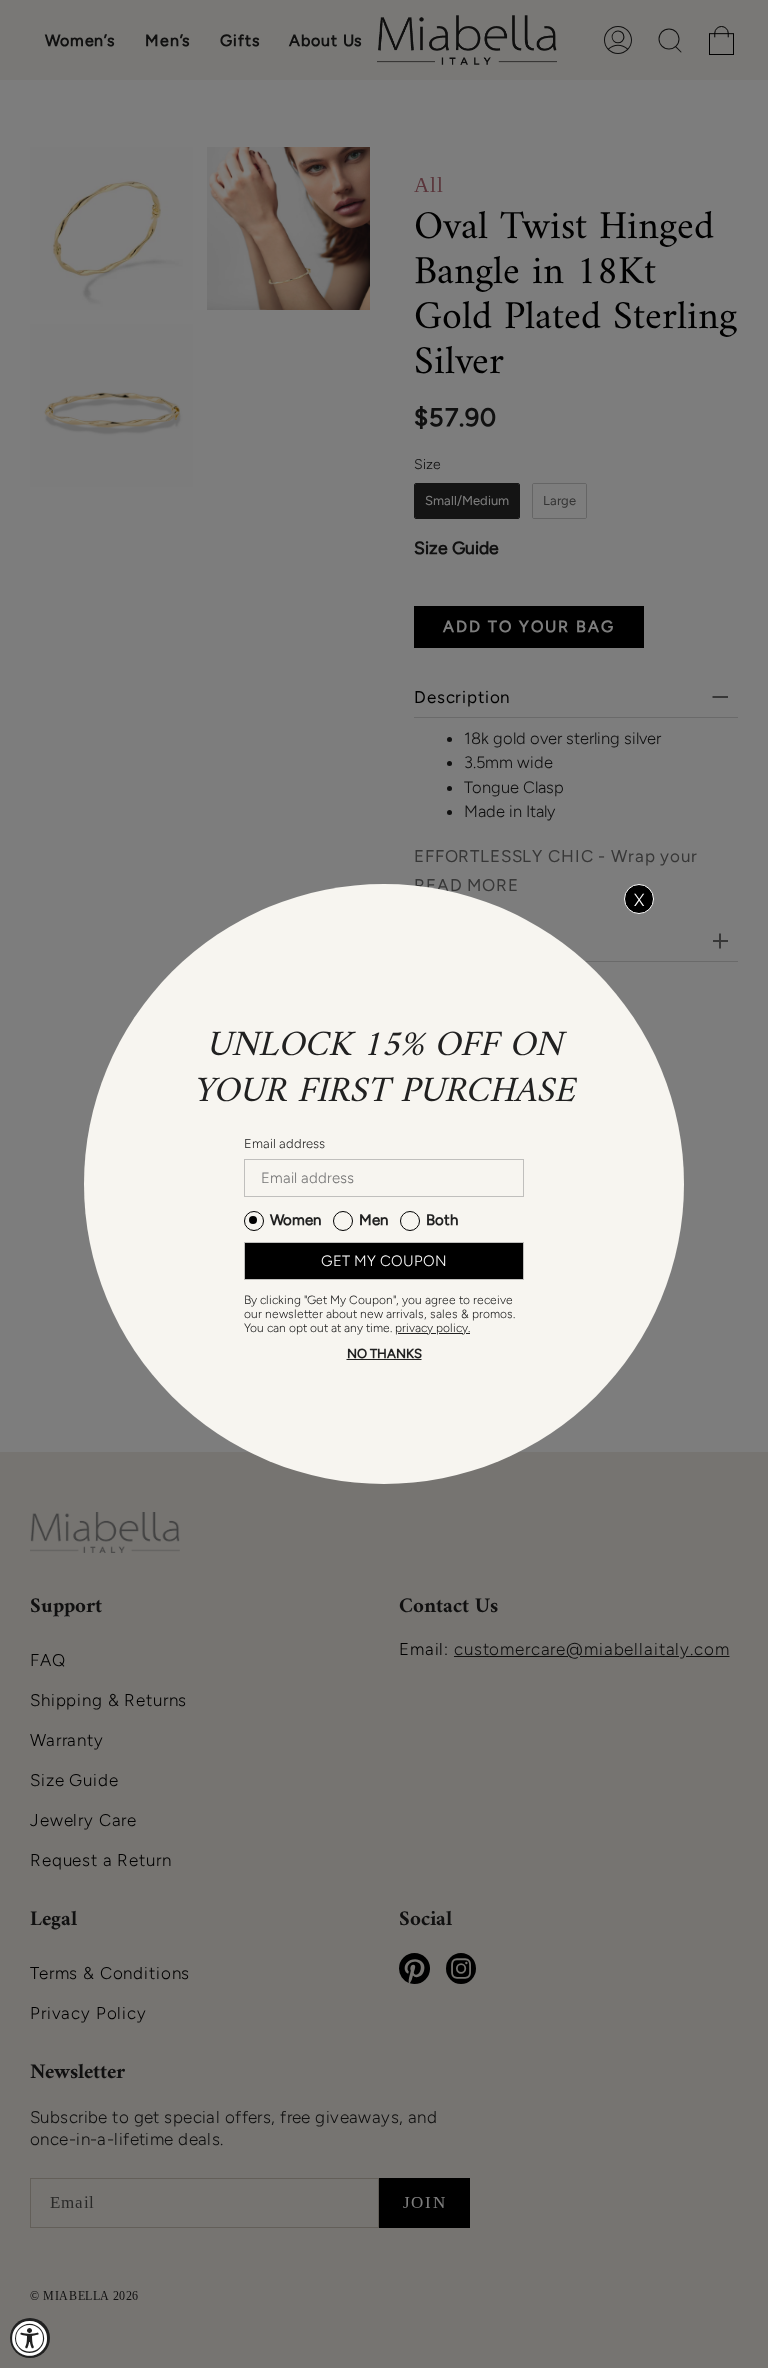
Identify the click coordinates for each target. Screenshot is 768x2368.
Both (442, 1220)
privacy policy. (432, 1328)
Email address (284, 1143)
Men (373, 1220)
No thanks (384, 1353)
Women (295, 1220)
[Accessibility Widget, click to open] (30, 2338)
